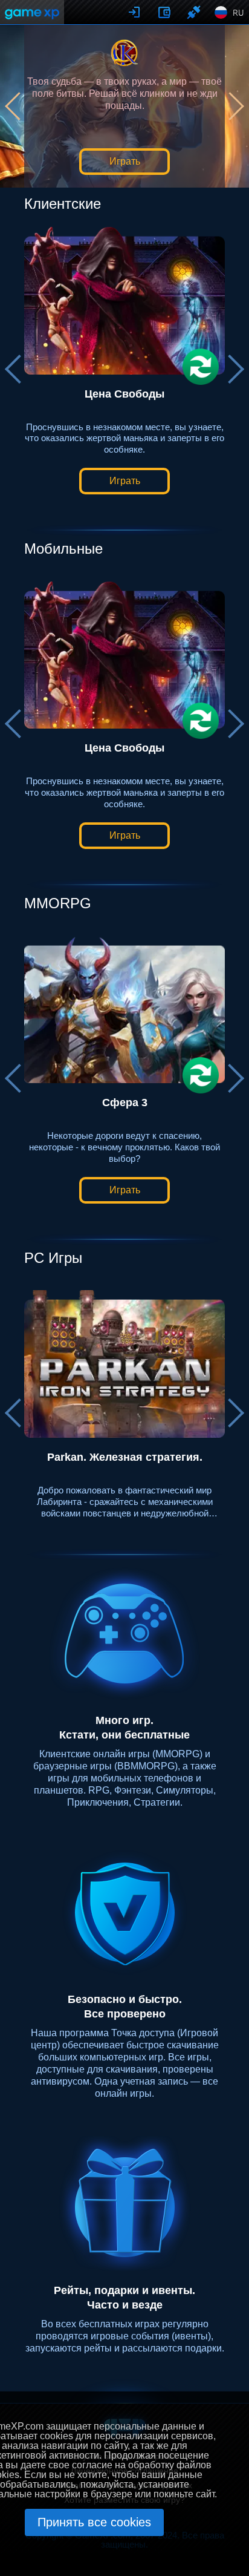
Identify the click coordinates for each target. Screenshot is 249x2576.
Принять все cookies (94, 2522)
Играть (125, 161)
